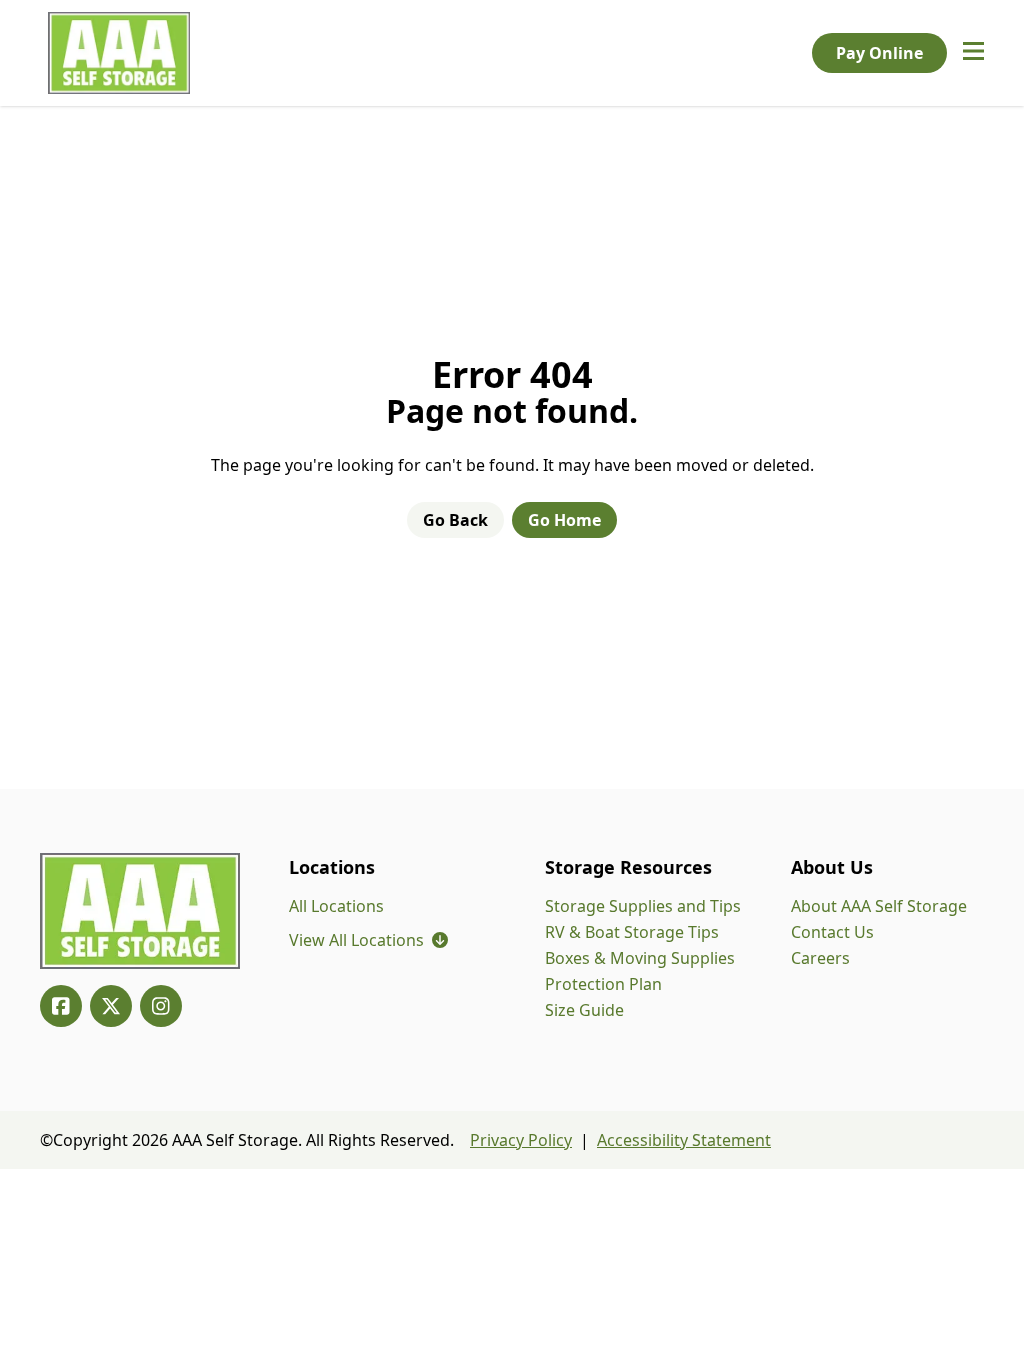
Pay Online (879, 53)
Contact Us (832, 932)
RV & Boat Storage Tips (632, 932)
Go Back (455, 520)
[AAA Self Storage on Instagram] (161, 1006)
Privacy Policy (521, 1140)
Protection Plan (603, 984)
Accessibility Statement (684, 1140)
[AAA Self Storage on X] (111, 1006)
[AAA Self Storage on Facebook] (61, 1006)
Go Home (564, 520)
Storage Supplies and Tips (643, 906)
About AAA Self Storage (879, 906)
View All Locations (368, 940)
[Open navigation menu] (973, 53)
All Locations (336, 906)
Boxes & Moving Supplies (640, 958)
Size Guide (584, 1010)
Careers (820, 958)
